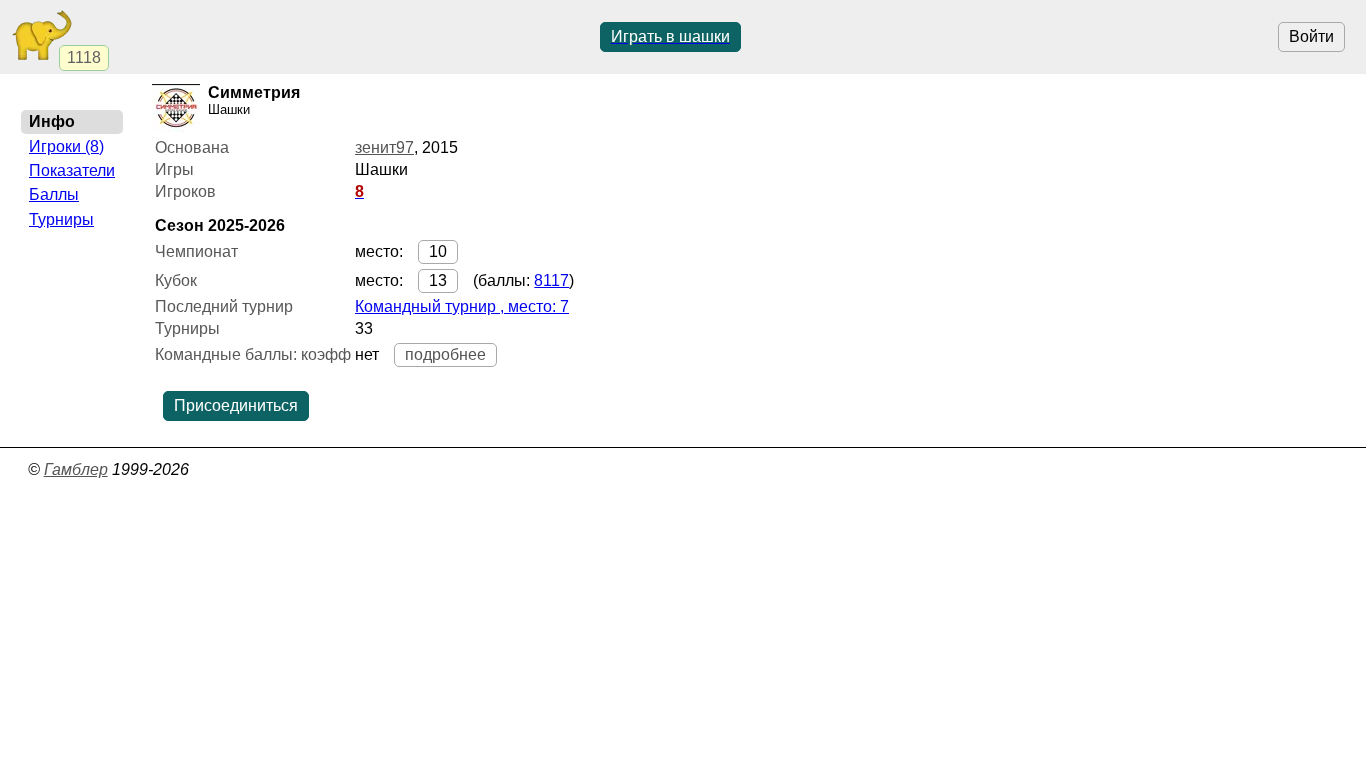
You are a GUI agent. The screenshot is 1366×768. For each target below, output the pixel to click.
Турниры (61, 219)
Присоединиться (236, 405)
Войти (1311, 36)
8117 (551, 280)
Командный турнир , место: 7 (462, 306)
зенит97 (384, 147)
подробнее (445, 354)
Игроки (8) (66, 146)
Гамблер (76, 469)
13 (438, 280)
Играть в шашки (670, 36)
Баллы (54, 194)
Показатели (72, 170)
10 (438, 251)
